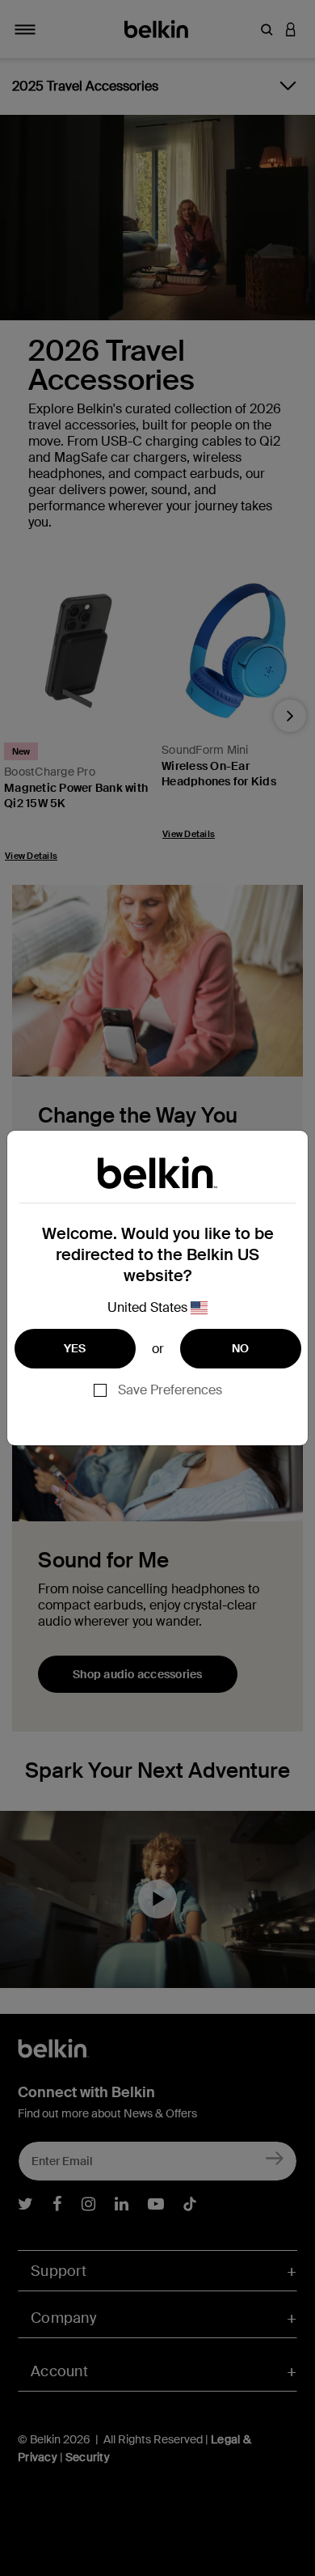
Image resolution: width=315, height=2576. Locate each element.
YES (75, 1348)
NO (241, 1348)
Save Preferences (170, 1390)
